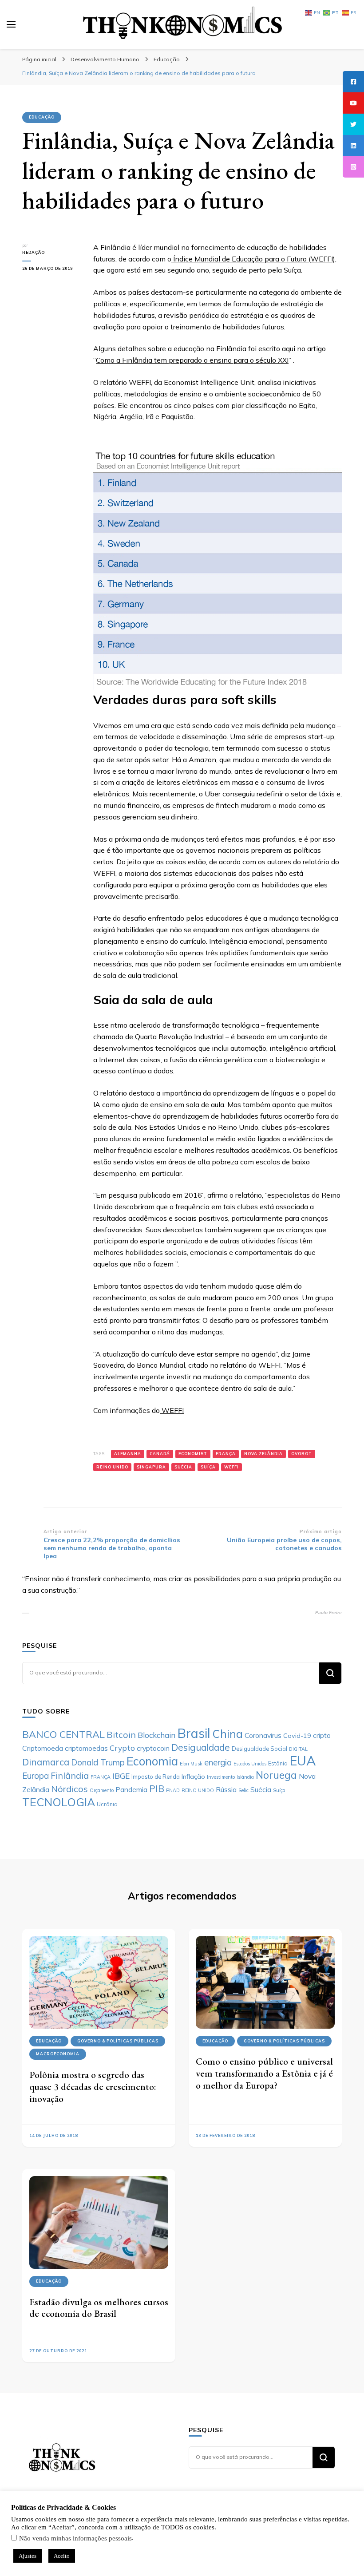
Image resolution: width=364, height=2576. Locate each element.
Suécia (183, 1467)
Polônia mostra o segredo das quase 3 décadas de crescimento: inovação (93, 2086)
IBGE (121, 1776)
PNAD (173, 1790)
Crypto (122, 1748)
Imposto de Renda (156, 1777)
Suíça (208, 1467)
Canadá (160, 1454)
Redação (34, 252)
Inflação (193, 1777)
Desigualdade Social (259, 1749)
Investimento (221, 1777)
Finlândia (70, 1775)
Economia (152, 1761)
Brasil (194, 1733)
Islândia (245, 1777)
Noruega (276, 1775)
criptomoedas (86, 1748)
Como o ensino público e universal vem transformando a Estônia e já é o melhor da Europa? (264, 2073)
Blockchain (156, 1735)
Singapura (151, 1467)
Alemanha (128, 1454)
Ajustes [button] (28, 2556)
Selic (243, 1790)
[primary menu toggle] (11, 24)
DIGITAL (298, 1749)
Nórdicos (69, 1789)
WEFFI (172, 1410)
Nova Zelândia (263, 1454)
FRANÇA (226, 1454)
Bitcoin (121, 1735)
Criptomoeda (43, 1748)
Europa (36, 1776)
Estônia (278, 1763)
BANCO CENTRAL (63, 1734)
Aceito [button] (62, 2556)
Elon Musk (191, 1764)
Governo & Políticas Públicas (118, 2041)
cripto (322, 1735)
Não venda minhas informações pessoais (75, 2538)
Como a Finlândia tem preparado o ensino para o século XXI (192, 360)
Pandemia (131, 1789)
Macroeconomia (58, 2054)
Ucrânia (107, 1804)
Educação (42, 117)
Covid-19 (297, 1736)
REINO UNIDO (112, 1467)
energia (218, 1762)
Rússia (226, 1789)
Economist (193, 1454)
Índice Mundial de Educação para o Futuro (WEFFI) (253, 259)
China (227, 1734)
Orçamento (102, 1790)
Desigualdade (201, 1747)
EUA (303, 1761)
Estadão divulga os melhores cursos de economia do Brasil (99, 2308)
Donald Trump (98, 1762)
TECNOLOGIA (59, 1802)
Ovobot (302, 1454)
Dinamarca (46, 1762)
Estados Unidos (250, 1764)
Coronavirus (263, 1735)
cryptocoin (153, 1748)
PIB (157, 1789)
